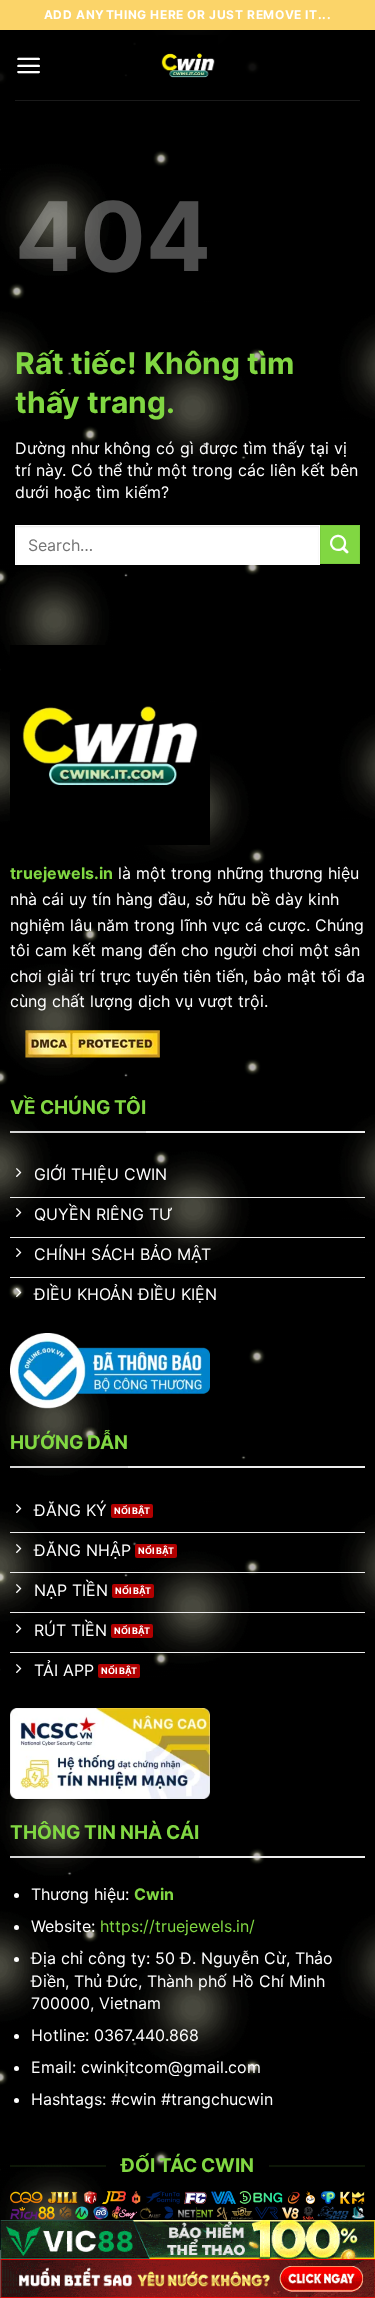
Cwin (154, 1894)
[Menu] (28, 65)
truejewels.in (61, 873)
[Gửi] (340, 544)
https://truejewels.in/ (177, 1926)
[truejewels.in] (187, 65)
